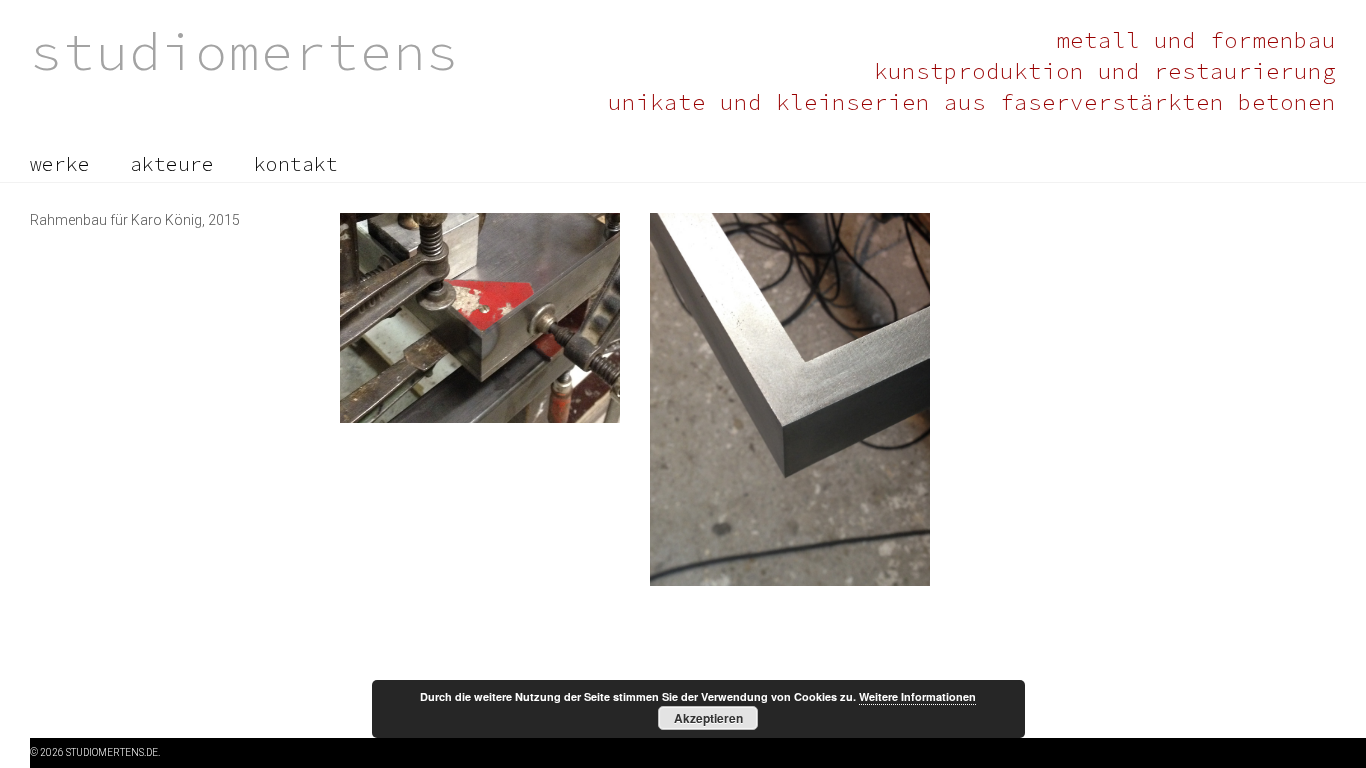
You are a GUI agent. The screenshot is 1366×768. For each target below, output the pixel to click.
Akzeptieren (708, 718)
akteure (172, 164)
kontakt (296, 164)
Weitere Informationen (917, 696)
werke (60, 164)
